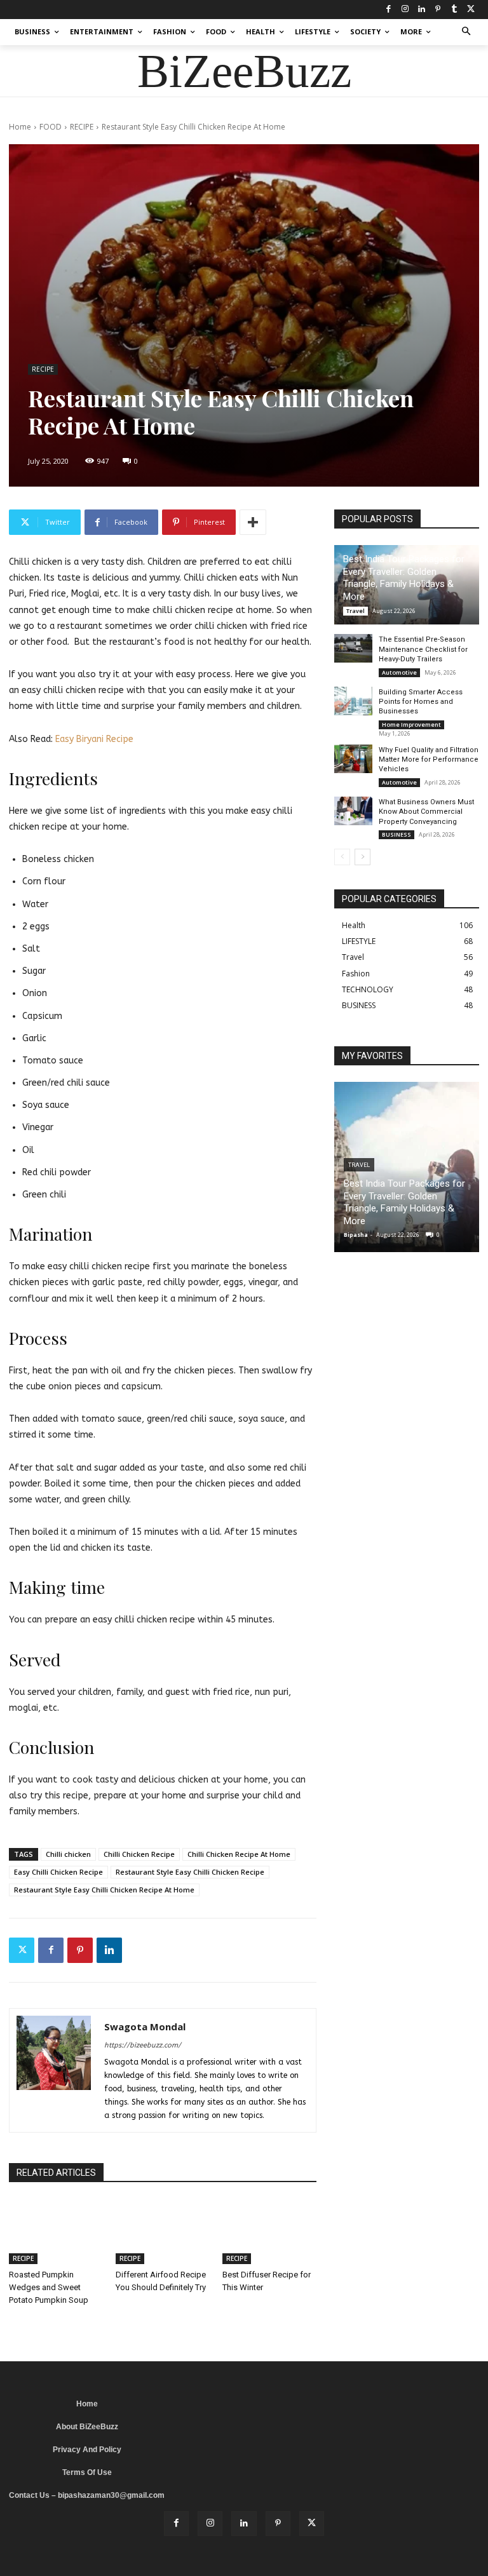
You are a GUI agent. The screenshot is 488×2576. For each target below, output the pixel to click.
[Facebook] (388, 10)
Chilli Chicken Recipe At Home (239, 1854)
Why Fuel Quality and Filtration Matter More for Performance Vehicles (429, 760)
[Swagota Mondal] (54, 2070)
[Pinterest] (438, 10)
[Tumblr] (454, 10)
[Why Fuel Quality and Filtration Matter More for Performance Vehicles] (353, 759)
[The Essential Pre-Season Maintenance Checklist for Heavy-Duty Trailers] (353, 648)
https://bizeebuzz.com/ (143, 2045)
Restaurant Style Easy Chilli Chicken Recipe (190, 1872)
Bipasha (356, 1235)
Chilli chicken (68, 1854)
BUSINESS (396, 834)
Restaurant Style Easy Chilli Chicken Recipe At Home (104, 1890)
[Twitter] (471, 10)
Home (20, 127)
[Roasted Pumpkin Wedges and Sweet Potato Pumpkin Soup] (56, 2232)
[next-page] (363, 857)
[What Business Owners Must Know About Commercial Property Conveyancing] (353, 811)
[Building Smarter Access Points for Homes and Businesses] (353, 701)
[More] (253, 522)
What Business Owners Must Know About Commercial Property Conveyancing (426, 812)
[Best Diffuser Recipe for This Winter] (269, 2232)
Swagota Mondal (145, 2026)
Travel (356, 611)
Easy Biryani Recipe (94, 739)
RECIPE (82, 127)
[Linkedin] (421, 10)
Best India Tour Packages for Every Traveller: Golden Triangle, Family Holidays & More (404, 578)
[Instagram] (405, 10)
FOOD (51, 127)
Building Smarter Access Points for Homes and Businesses (421, 702)
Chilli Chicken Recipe (139, 1854)
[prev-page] (342, 857)
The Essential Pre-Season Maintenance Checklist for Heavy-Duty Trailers (423, 649)
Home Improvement (411, 725)
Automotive (399, 672)
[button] (467, 32)
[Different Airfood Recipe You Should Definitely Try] (163, 2232)
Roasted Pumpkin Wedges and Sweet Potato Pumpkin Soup (49, 2287)
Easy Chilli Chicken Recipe (58, 1872)
